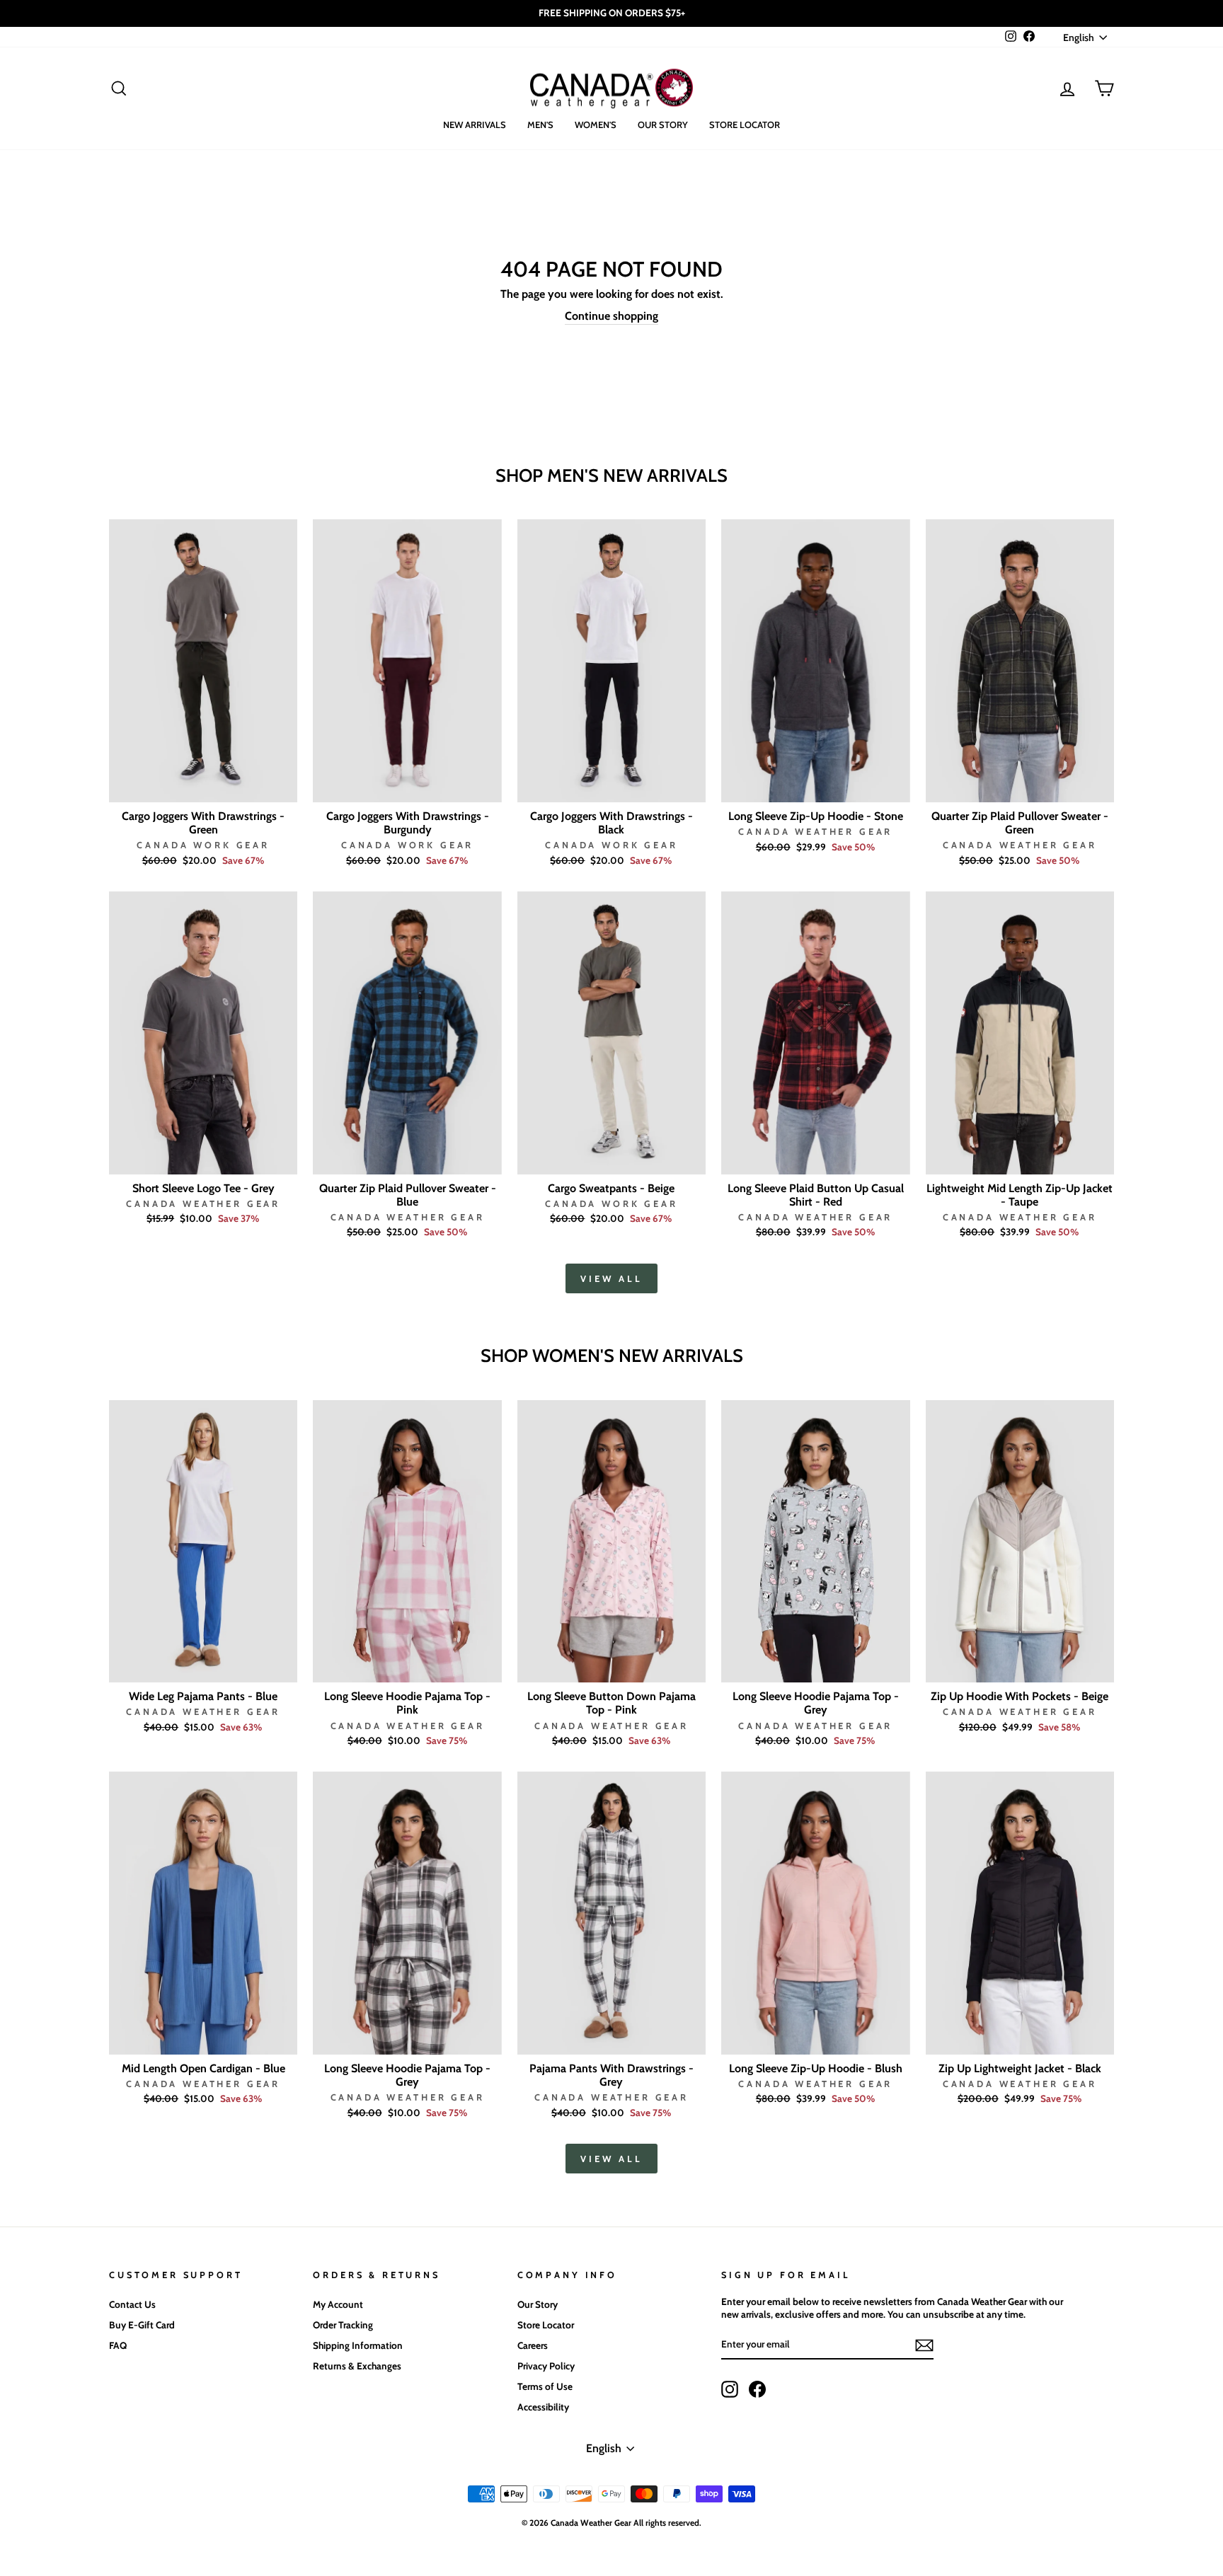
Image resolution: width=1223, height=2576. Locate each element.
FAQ (118, 2345)
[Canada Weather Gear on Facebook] (757, 2389)
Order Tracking (343, 2325)
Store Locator (745, 125)
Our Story (663, 125)
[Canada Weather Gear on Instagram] (730, 2389)
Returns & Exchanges (357, 2366)
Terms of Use (545, 2386)
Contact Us (132, 2304)
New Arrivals (475, 125)
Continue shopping (611, 316)
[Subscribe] (924, 2345)
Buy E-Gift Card (142, 2325)
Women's (596, 125)
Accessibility (543, 2407)
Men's (540, 125)
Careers (533, 2345)
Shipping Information (358, 2345)
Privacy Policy (546, 2366)
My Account (338, 2304)
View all (611, 1278)
